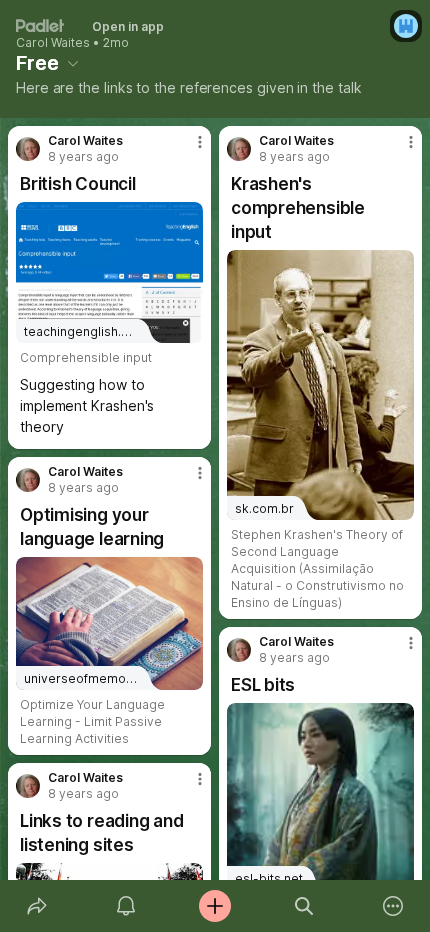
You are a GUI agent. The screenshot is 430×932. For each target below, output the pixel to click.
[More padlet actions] (393, 906)
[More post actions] (187, 150)
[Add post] (214, 906)
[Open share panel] (36, 906)
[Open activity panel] (125, 906)
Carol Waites (53, 43)
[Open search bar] (304, 906)
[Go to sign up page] (406, 26)
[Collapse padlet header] (73, 63)
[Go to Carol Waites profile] (28, 149)
